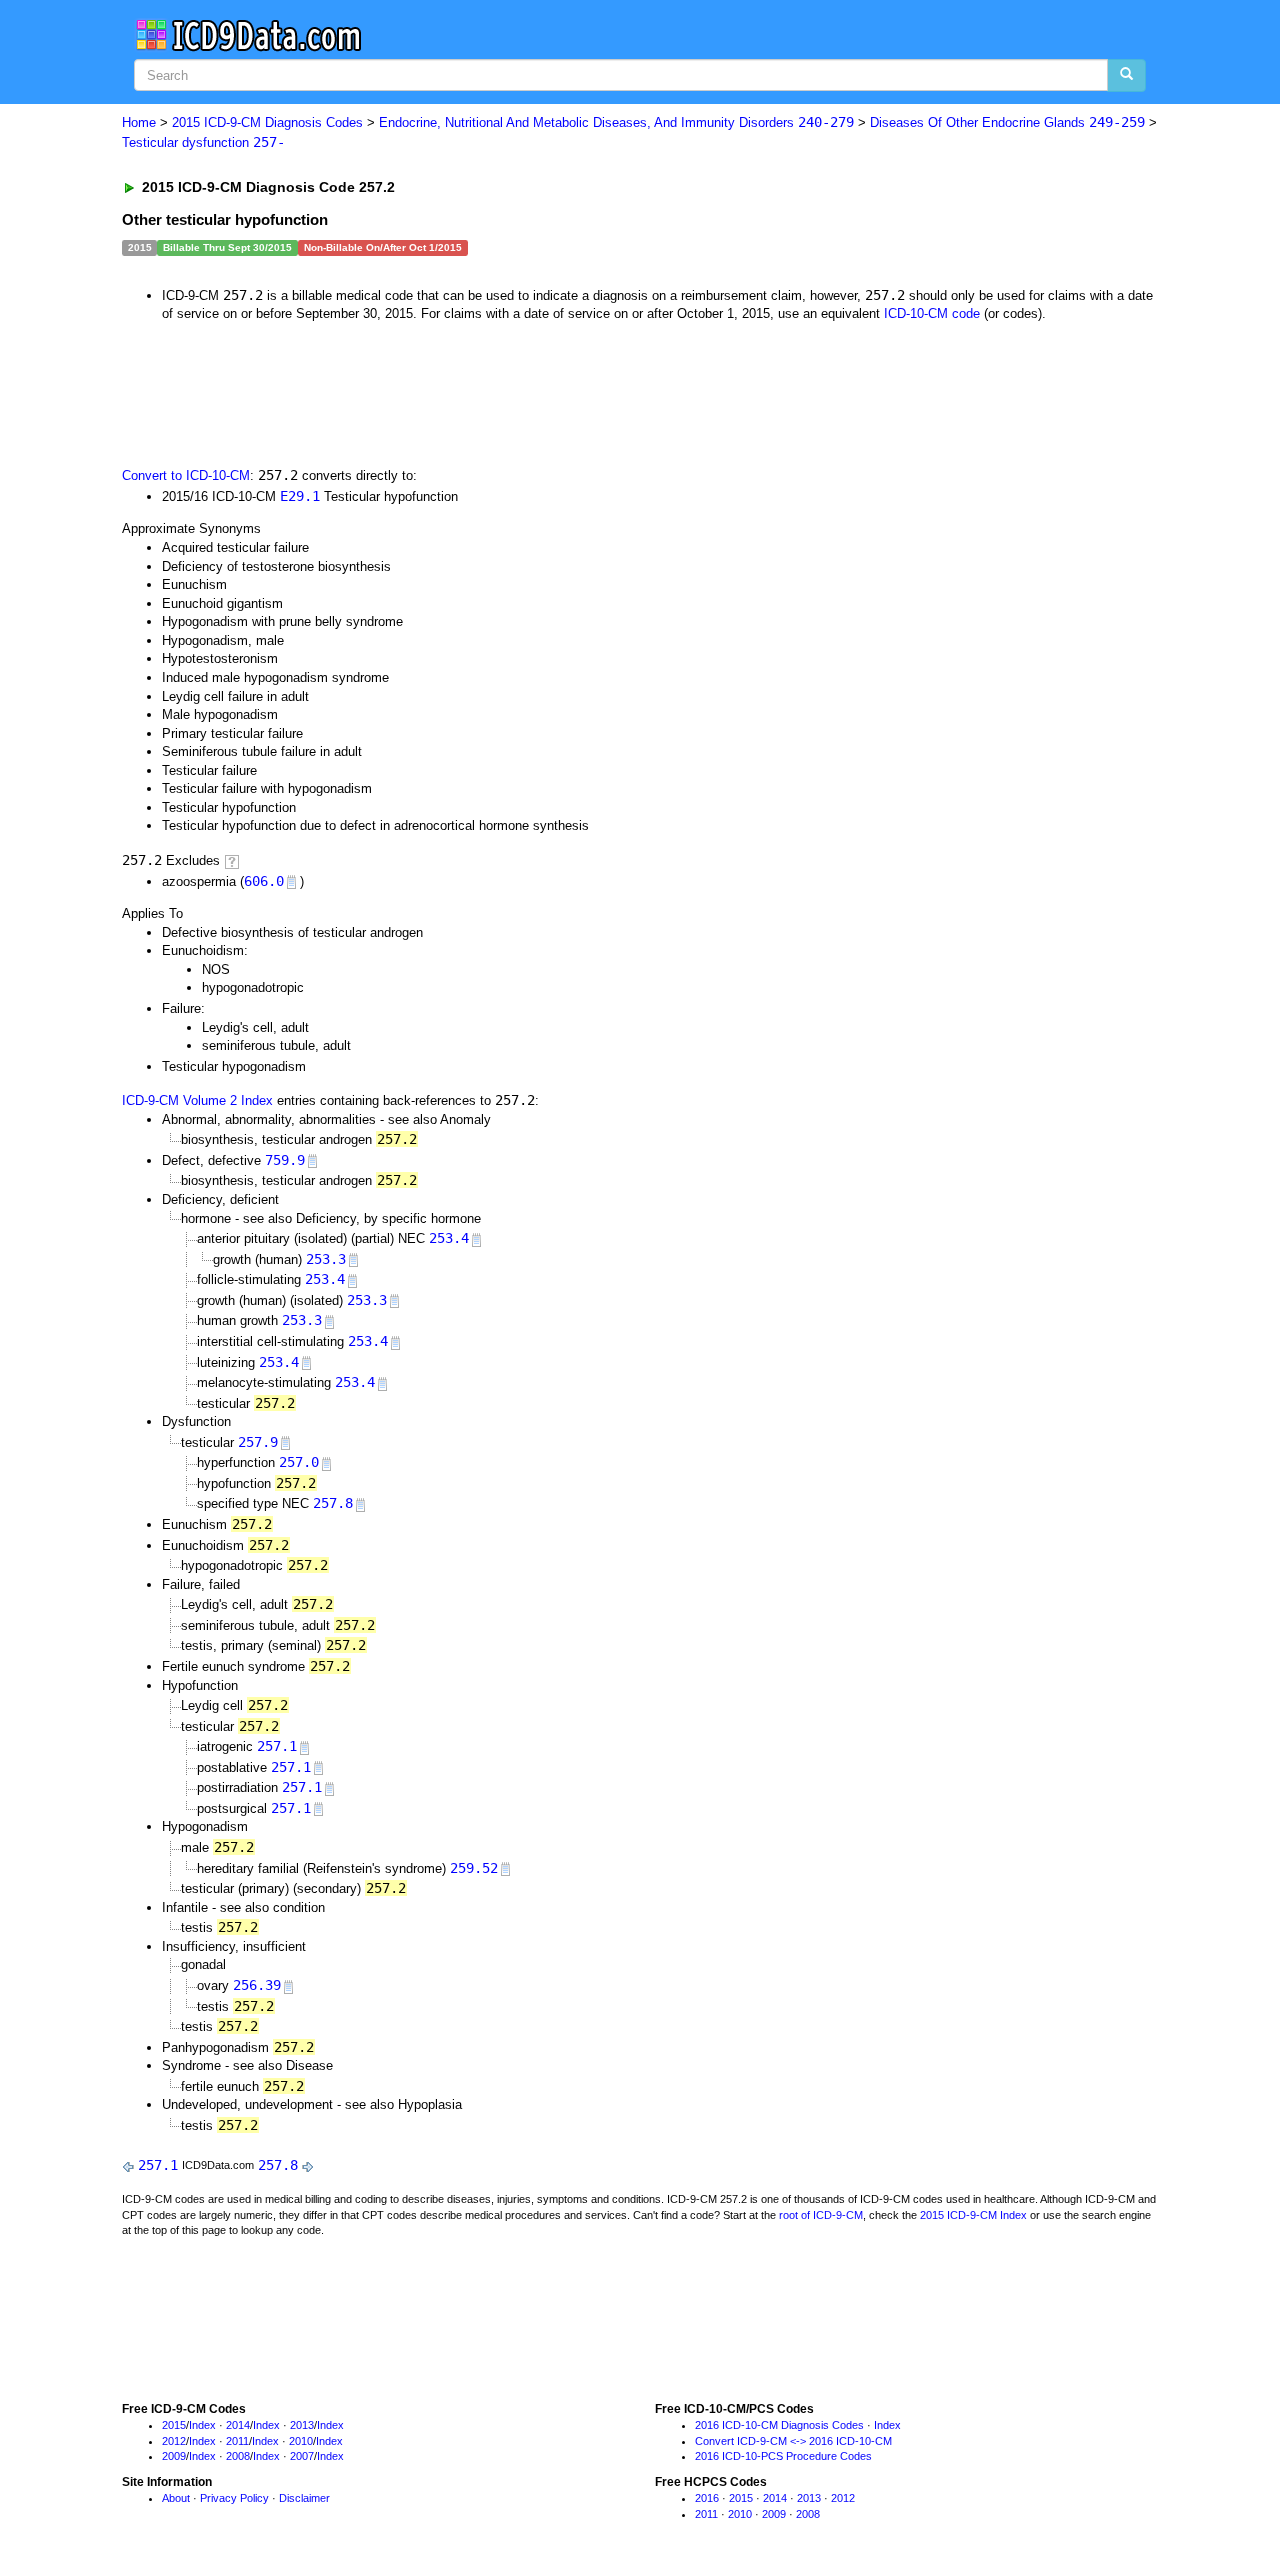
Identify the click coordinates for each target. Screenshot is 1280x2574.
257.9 (258, 1442)
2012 (174, 2441)
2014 (238, 2425)
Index (202, 2425)
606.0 (264, 881)
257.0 (299, 1462)
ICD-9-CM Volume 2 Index (197, 1100)
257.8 (333, 1503)
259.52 (474, 1868)
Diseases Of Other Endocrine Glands (1007, 122)
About (176, 2498)
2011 (237, 2441)
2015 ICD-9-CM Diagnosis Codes (267, 122)
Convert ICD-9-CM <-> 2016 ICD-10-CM (793, 2441)
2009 (174, 2456)
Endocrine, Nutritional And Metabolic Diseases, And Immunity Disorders (616, 122)
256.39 (257, 1985)
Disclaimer (304, 2498)
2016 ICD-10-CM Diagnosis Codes (779, 2425)
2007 (302, 2456)
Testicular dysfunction (203, 142)
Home (139, 122)
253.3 (326, 1259)
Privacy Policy (234, 2498)
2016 (707, 2498)
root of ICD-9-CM (821, 2215)
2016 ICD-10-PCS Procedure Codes (783, 2456)
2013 (302, 2425)
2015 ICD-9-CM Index (973, 2215)
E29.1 (300, 496)
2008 (238, 2456)
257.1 (277, 1746)
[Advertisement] (479, 393)
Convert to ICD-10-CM (186, 475)
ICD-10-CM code (932, 313)
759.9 (285, 1160)
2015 (174, 2425)
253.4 (449, 1238)
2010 (301, 2441)
